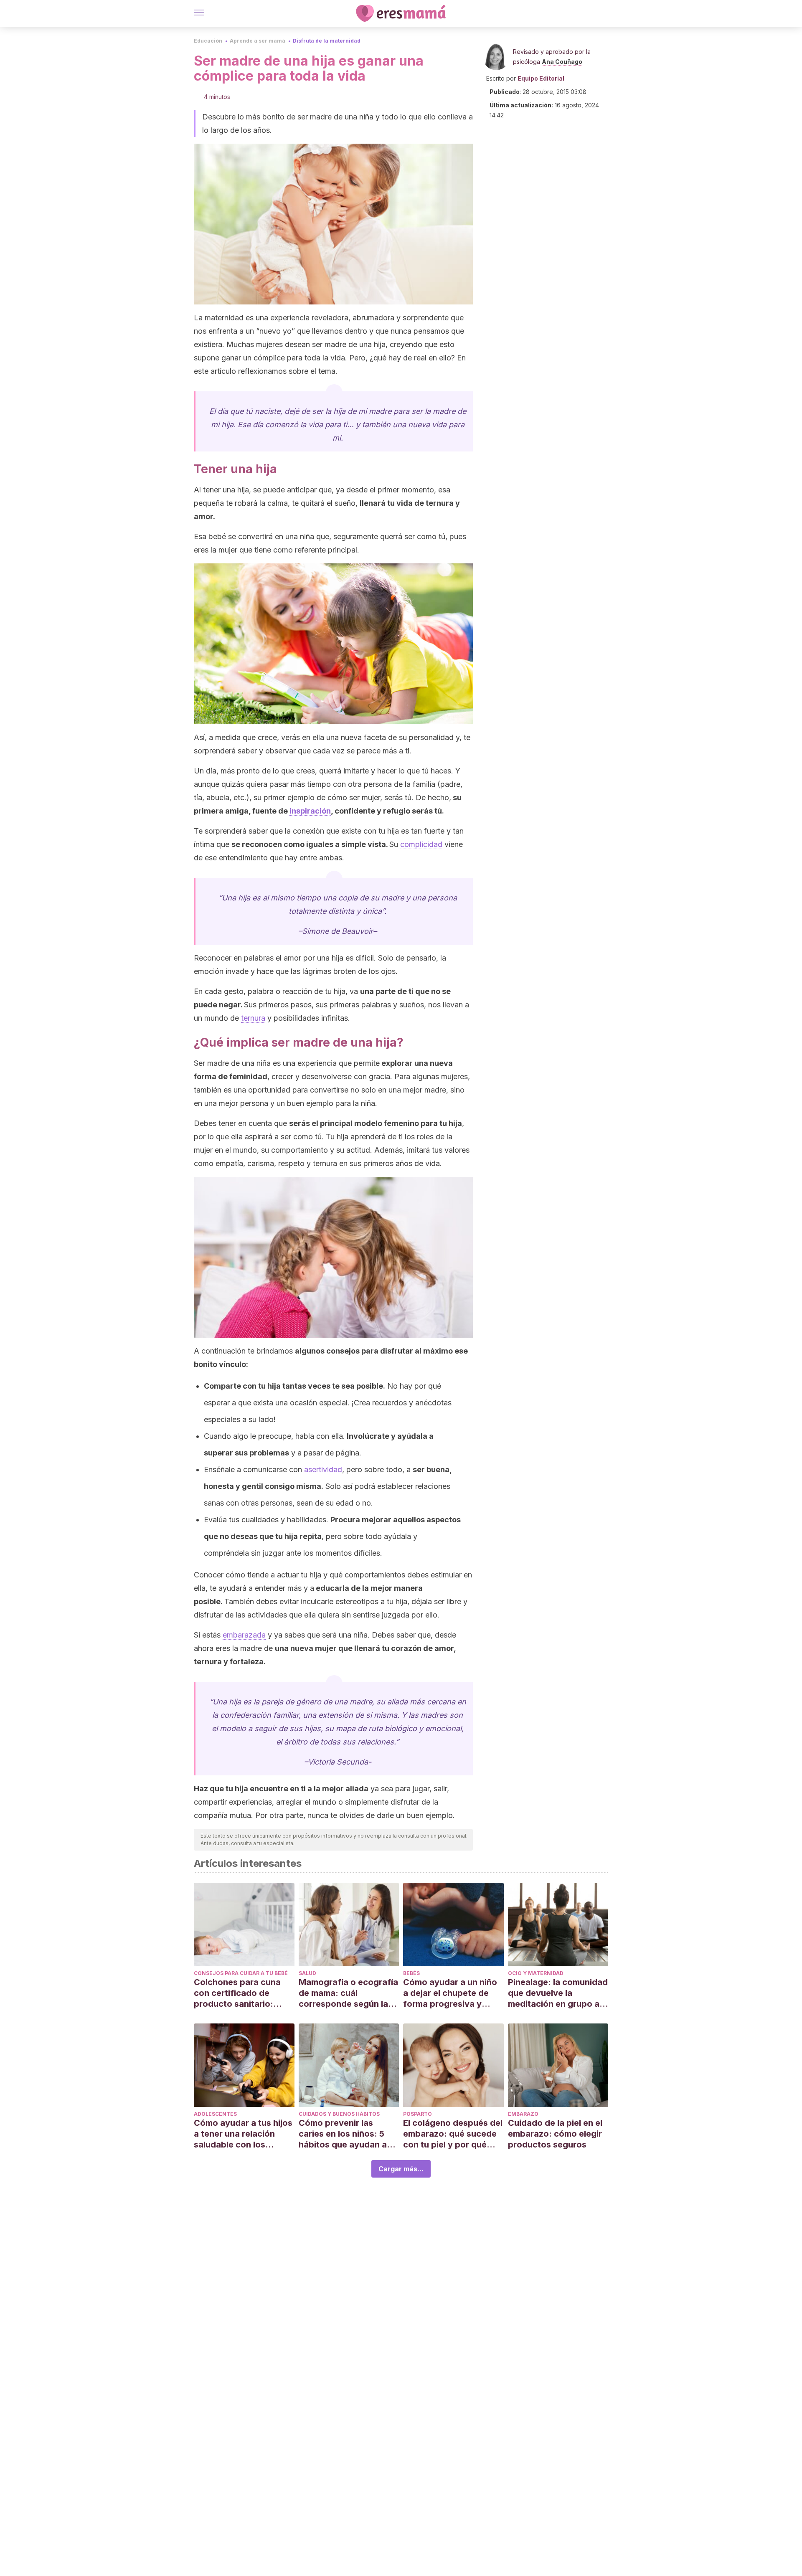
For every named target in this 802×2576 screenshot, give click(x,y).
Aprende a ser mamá (258, 41)
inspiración (310, 811)
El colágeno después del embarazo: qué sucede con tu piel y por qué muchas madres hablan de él (453, 2134)
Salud (307, 1973)
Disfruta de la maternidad (327, 41)
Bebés (411, 1973)
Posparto (417, 2114)
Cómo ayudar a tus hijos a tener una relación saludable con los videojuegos (243, 2134)
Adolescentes (215, 2114)
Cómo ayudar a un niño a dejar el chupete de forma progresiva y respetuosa (450, 1993)
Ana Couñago (562, 62)
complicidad (421, 844)
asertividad (323, 1469)
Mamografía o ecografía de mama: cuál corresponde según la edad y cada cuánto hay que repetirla (348, 1993)
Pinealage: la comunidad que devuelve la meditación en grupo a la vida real (558, 1993)
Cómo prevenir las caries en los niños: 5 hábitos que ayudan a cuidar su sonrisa (343, 2134)
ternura (253, 1018)
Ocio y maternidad (536, 1973)
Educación (208, 41)
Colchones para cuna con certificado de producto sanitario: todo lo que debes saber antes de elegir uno (244, 1993)
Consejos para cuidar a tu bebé (241, 1973)
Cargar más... (401, 2169)
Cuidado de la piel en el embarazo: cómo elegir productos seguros (555, 2134)
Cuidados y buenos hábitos (339, 2114)
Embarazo (523, 2114)
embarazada (244, 1635)
